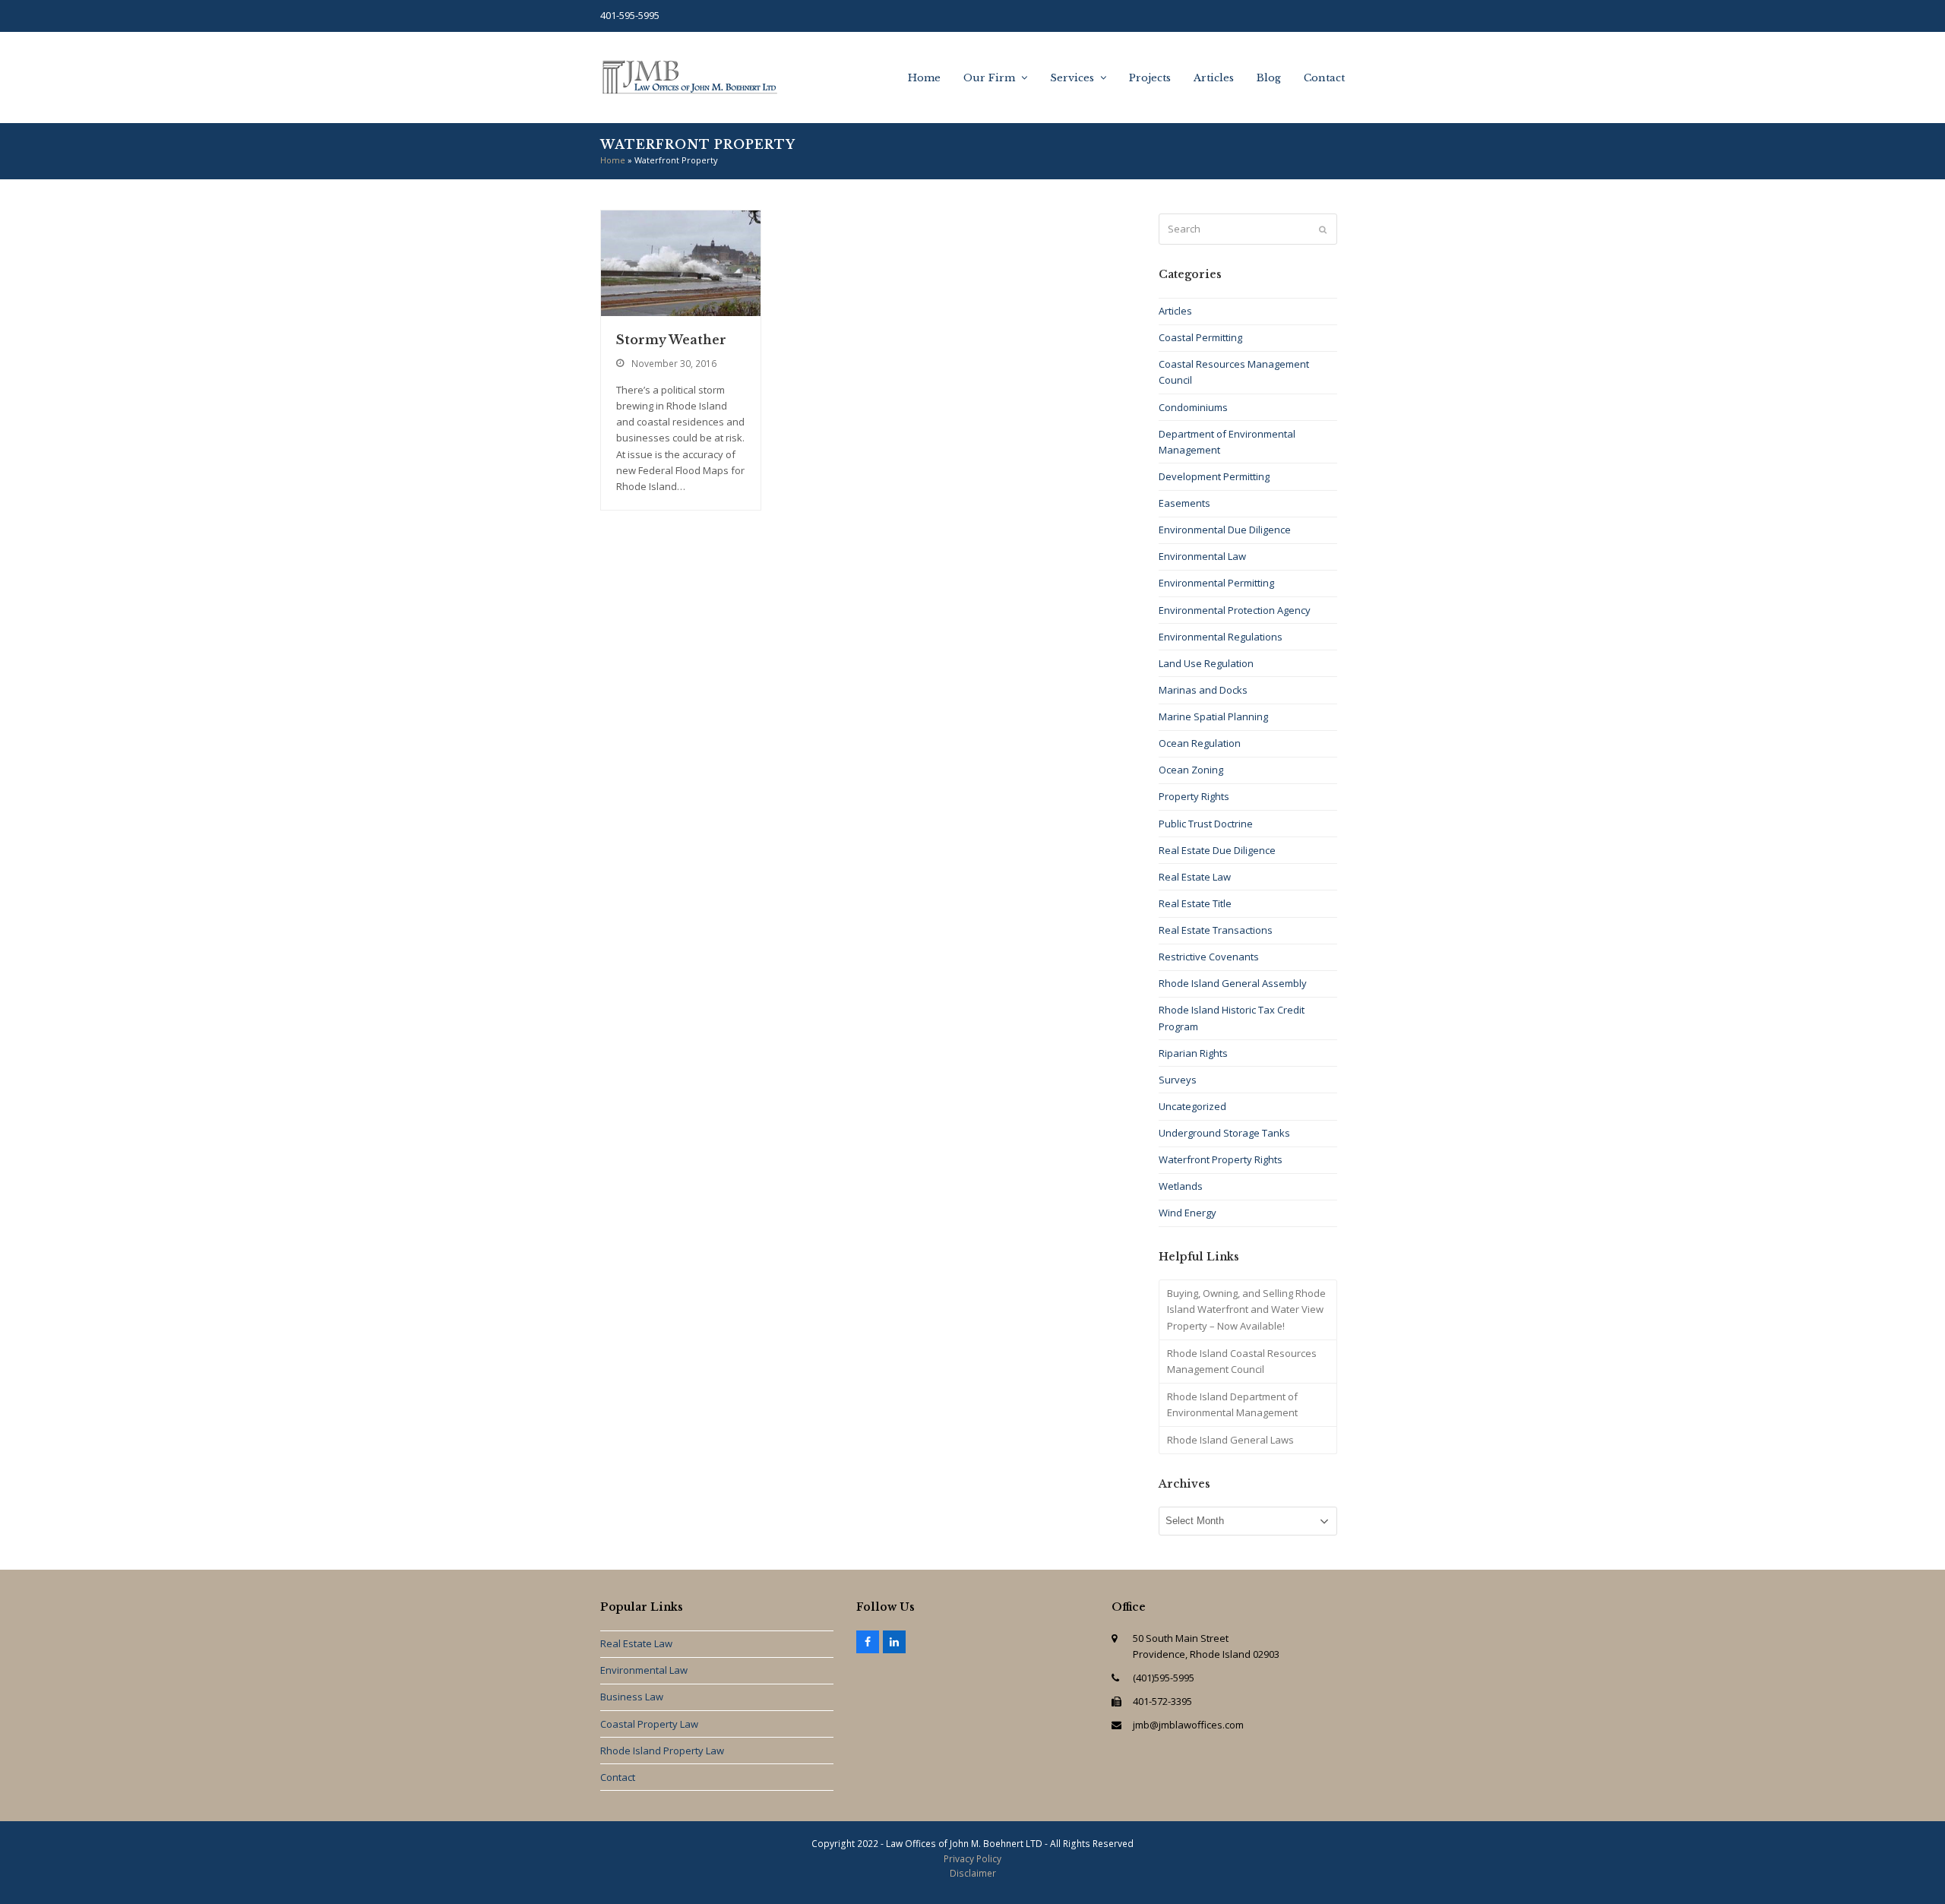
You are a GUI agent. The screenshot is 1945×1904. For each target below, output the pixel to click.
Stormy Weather (671, 340)
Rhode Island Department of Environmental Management (1232, 1404)
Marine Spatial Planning (1213, 716)
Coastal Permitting (1200, 337)
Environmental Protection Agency (1235, 610)
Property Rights (1194, 796)
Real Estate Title (1195, 903)
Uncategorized (1192, 1106)
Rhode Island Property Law (662, 1751)
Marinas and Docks (1203, 690)
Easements (1184, 503)
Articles (1175, 311)
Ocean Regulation (1200, 743)
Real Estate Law (1195, 877)
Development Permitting (1214, 476)
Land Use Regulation (1206, 663)
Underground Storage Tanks (1224, 1133)
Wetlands (1181, 1186)
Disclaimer (973, 1873)
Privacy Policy (972, 1859)
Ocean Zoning (1191, 770)
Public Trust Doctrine (1206, 824)
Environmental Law (1202, 556)
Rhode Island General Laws (1230, 1440)
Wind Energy (1188, 1213)
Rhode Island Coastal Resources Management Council (1242, 1361)
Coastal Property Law (649, 1724)
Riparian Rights (1193, 1053)
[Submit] (1323, 229)
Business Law (632, 1697)
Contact (618, 1777)
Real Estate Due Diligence (1217, 850)
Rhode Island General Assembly (1233, 983)
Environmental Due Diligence (1225, 530)
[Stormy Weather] (681, 262)
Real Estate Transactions (1216, 930)
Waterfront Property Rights (1221, 1159)
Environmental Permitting (1216, 583)
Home (613, 160)
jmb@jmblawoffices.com (1188, 1725)
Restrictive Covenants (1209, 957)
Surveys (1178, 1080)
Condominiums (1193, 407)
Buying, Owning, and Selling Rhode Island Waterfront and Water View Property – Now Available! (1246, 1309)
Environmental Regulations (1221, 637)
